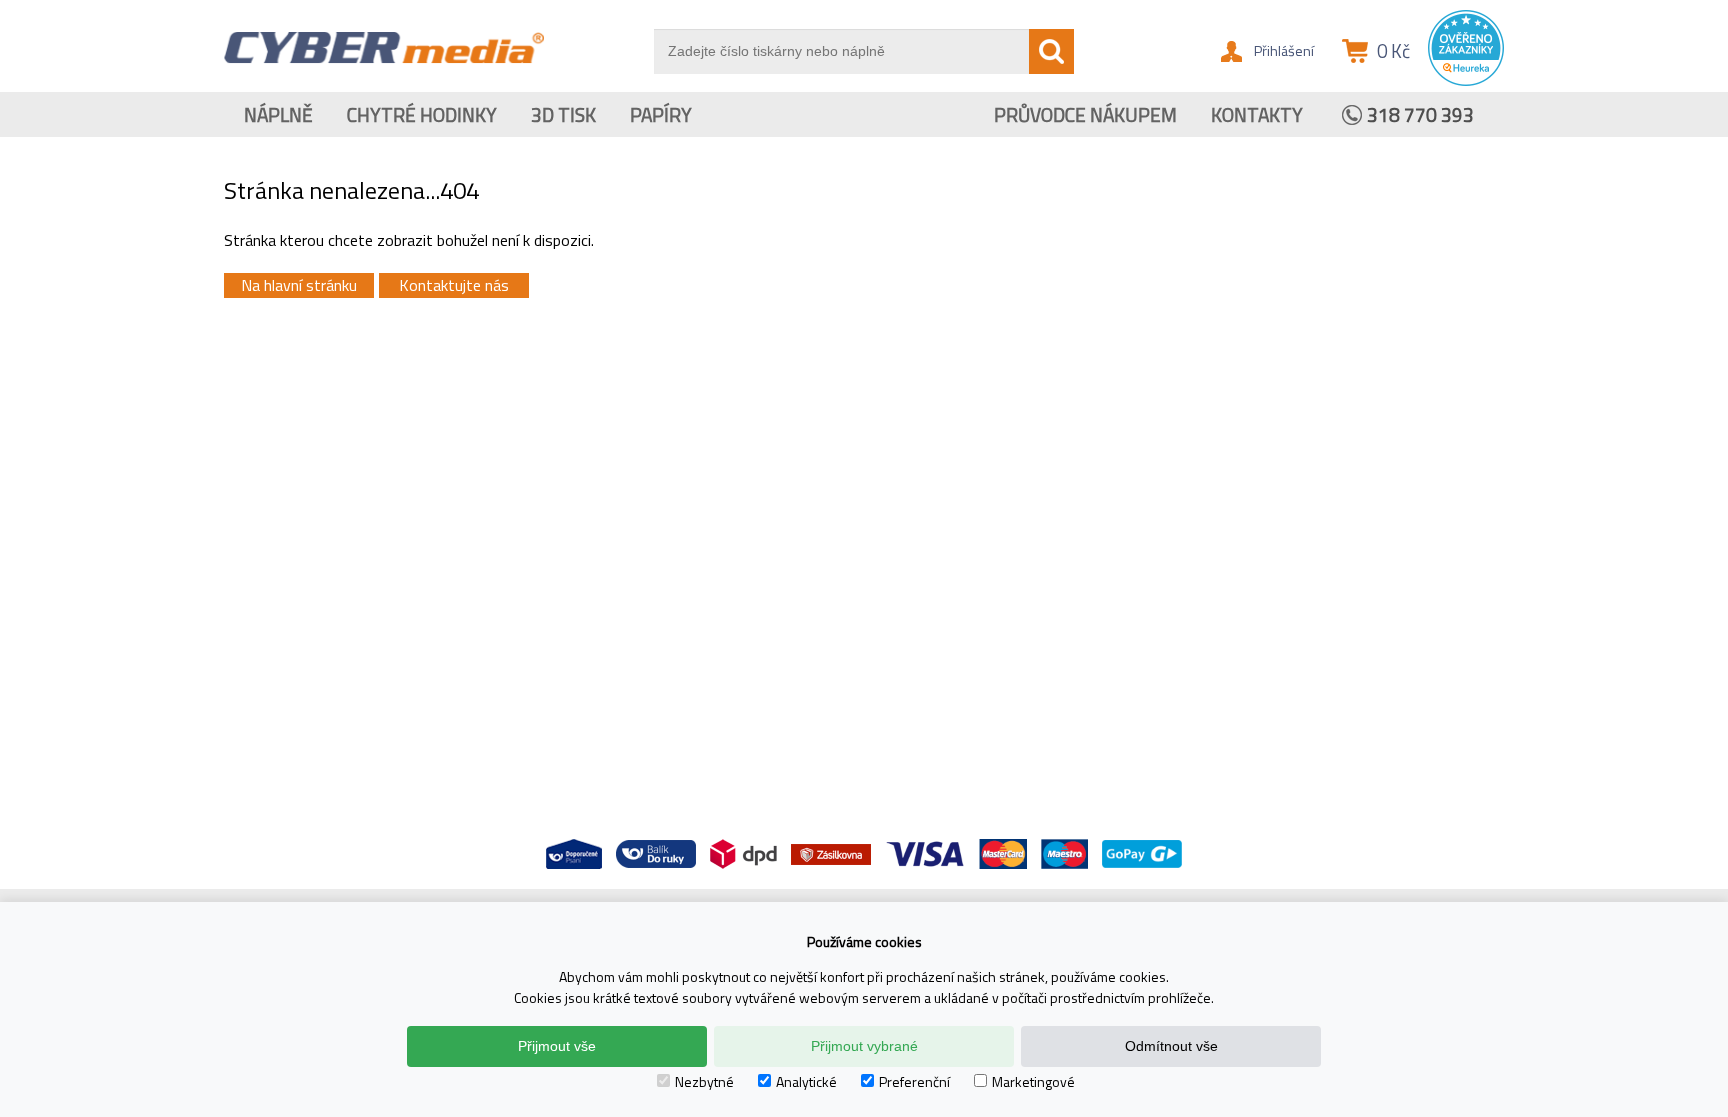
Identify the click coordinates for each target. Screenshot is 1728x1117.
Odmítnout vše (1171, 1046)
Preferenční (914, 1081)
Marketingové (1033, 1081)
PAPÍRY (661, 114)
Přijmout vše (557, 1046)
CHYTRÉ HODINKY (422, 114)
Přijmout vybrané (864, 1046)
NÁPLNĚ (278, 114)
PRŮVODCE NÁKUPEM (1085, 114)
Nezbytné (704, 1081)
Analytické (806, 1081)
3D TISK (563, 114)
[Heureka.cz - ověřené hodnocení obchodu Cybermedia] (1466, 81)
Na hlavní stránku (299, 285)
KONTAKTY (1257, 114)
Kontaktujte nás (454, 285)
